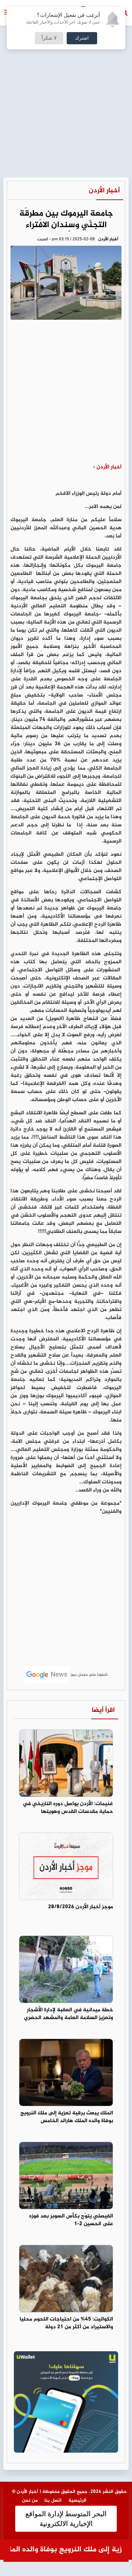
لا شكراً (49, 38)
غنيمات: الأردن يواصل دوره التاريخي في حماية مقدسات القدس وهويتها (68, 1808)
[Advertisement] (66, 69)
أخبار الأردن (104, 191)
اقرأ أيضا (103, 1710)
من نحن (30, 2500)
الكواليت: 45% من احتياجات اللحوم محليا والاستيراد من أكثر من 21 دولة (66, 2323)
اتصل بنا (53, 2500)
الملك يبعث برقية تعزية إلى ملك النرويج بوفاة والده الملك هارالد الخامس (67, 2117)
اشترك (82, 38)
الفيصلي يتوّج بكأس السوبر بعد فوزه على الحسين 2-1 (71, 2220)
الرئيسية (77, 2500)
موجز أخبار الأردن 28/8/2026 (81, 1907)
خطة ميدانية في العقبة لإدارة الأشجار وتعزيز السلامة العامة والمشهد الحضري (69, 2014)
